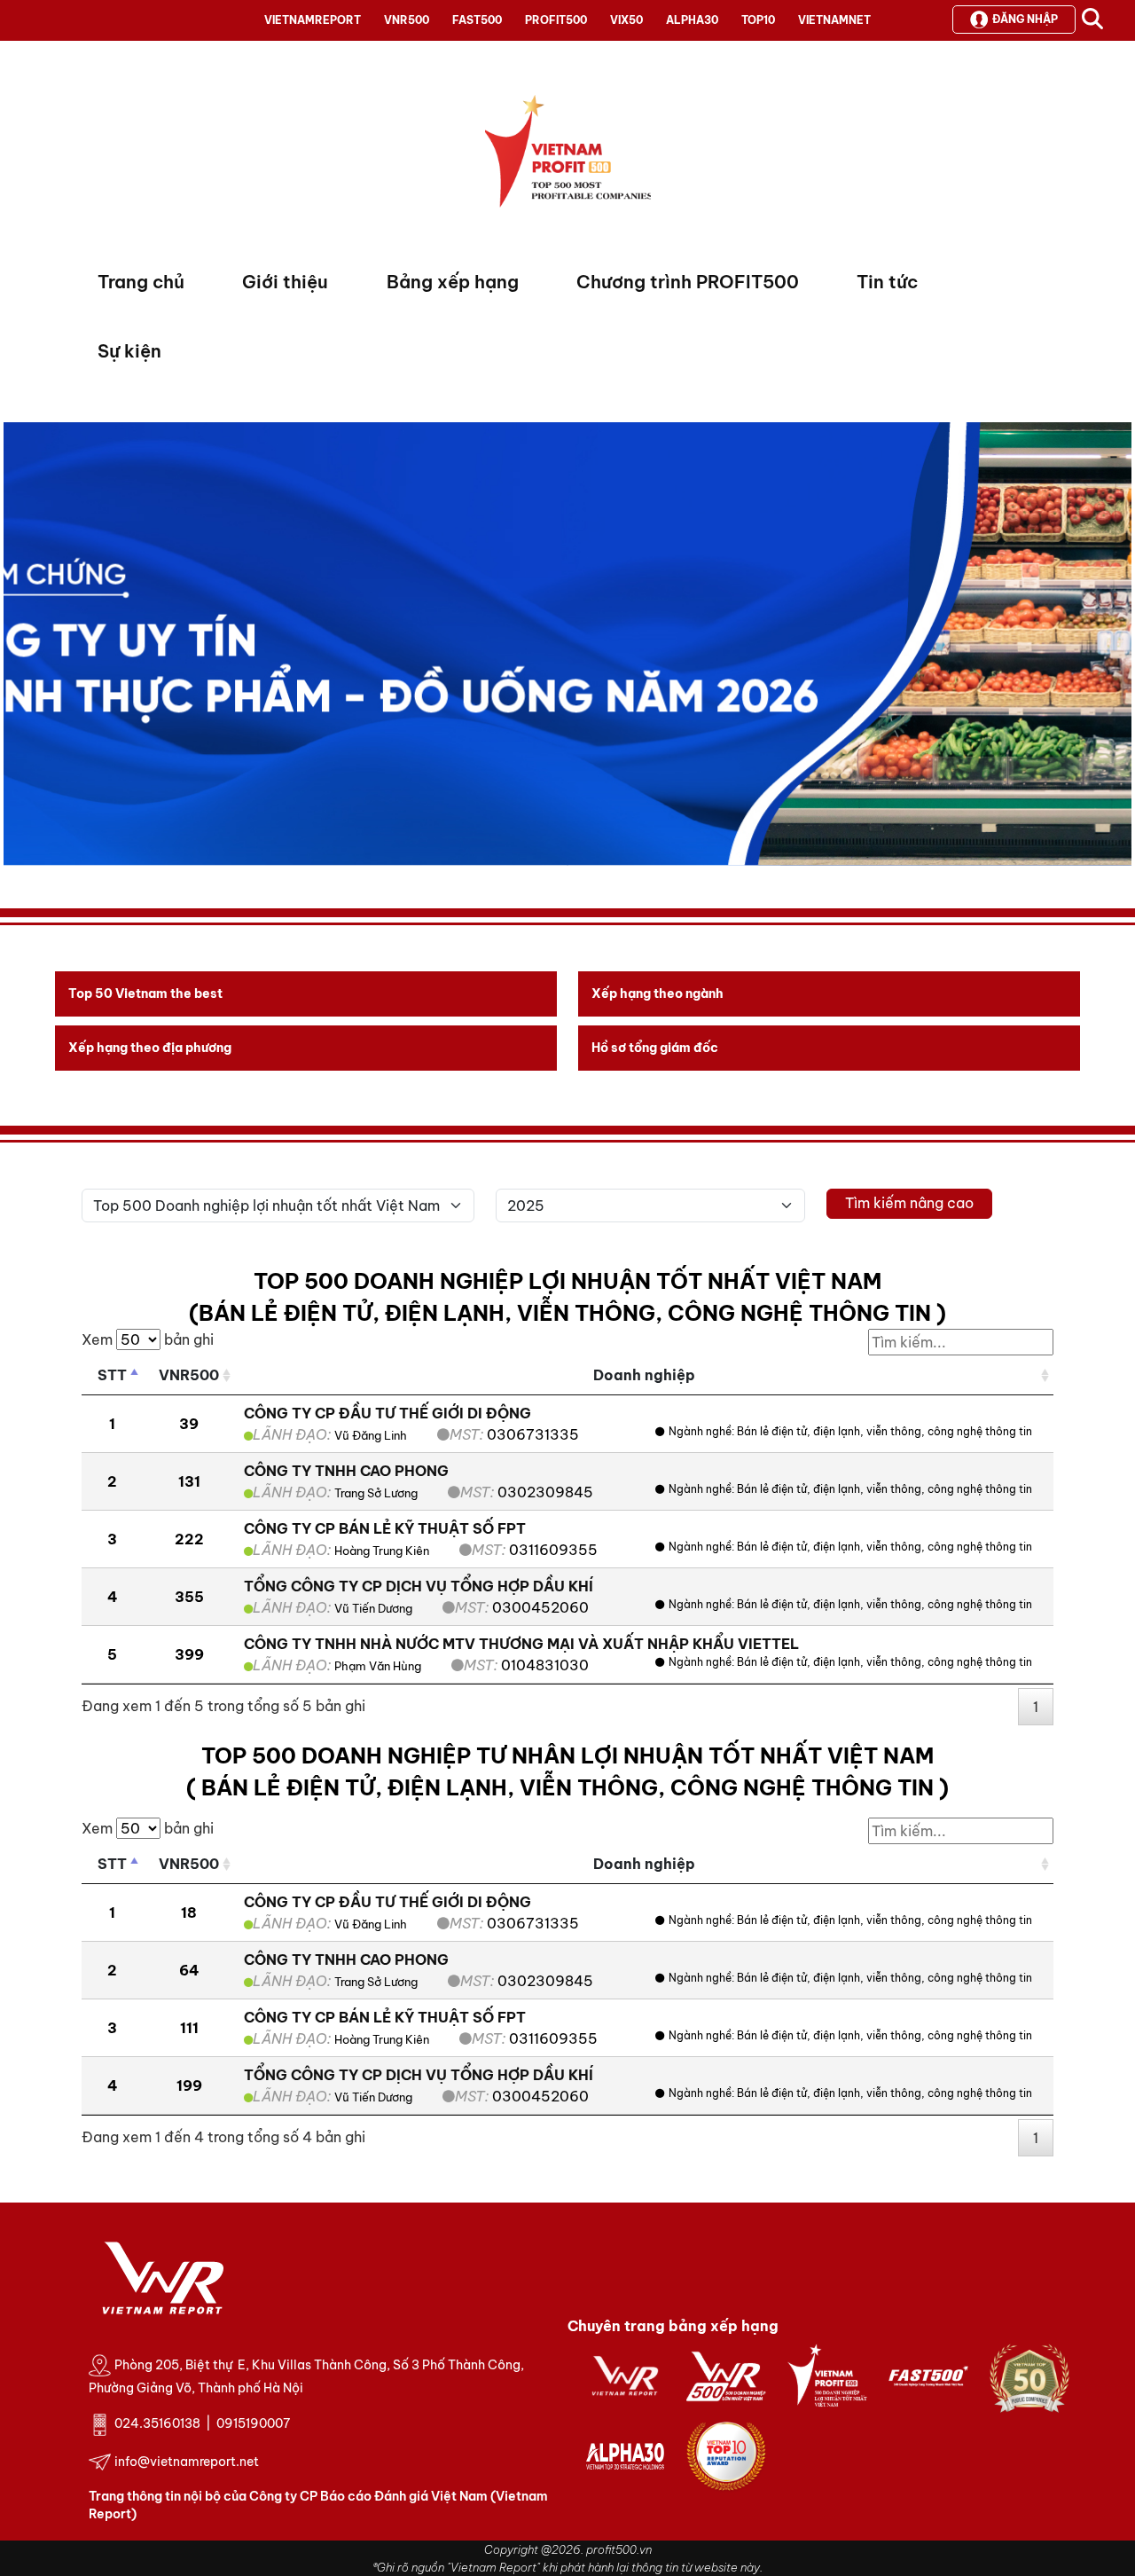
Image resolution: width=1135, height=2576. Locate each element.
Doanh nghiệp (644, 1375)
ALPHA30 (692, 20)
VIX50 (626, 20)
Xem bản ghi (148, 1339)
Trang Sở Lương (376, 1493)
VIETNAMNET (834, 20)
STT (112, 1375)
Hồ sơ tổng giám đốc (655, 1048)
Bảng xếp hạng (453, 282)
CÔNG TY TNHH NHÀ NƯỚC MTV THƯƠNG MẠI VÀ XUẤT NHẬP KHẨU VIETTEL (521, 1644)
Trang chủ (141, 282)
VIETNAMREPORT (313, 20)
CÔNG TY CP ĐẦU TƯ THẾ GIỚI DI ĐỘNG (387, 1413)
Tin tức (887, 282)
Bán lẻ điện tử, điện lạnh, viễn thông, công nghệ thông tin (885, 1431)
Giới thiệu (285, 282)
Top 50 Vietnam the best (145, 993)
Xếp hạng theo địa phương (150, 1048)
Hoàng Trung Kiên (382, 1551)
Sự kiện (129, 351)
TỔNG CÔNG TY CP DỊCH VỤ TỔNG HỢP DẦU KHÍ (419, 1586)
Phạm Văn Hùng (378, 1666)
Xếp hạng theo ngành (658, 993)
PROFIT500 (556, 20)
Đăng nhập (1025, 19)
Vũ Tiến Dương (373, 1608)
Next (17, 648)
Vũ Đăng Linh (371, 1435)
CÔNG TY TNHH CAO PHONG (346, 1471)
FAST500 (477, 20)
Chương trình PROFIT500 (688, 282)
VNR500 (407, 20)
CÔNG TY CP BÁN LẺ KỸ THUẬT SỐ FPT (385, 1528)
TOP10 (758, 20)
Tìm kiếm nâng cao (909, 1203)
